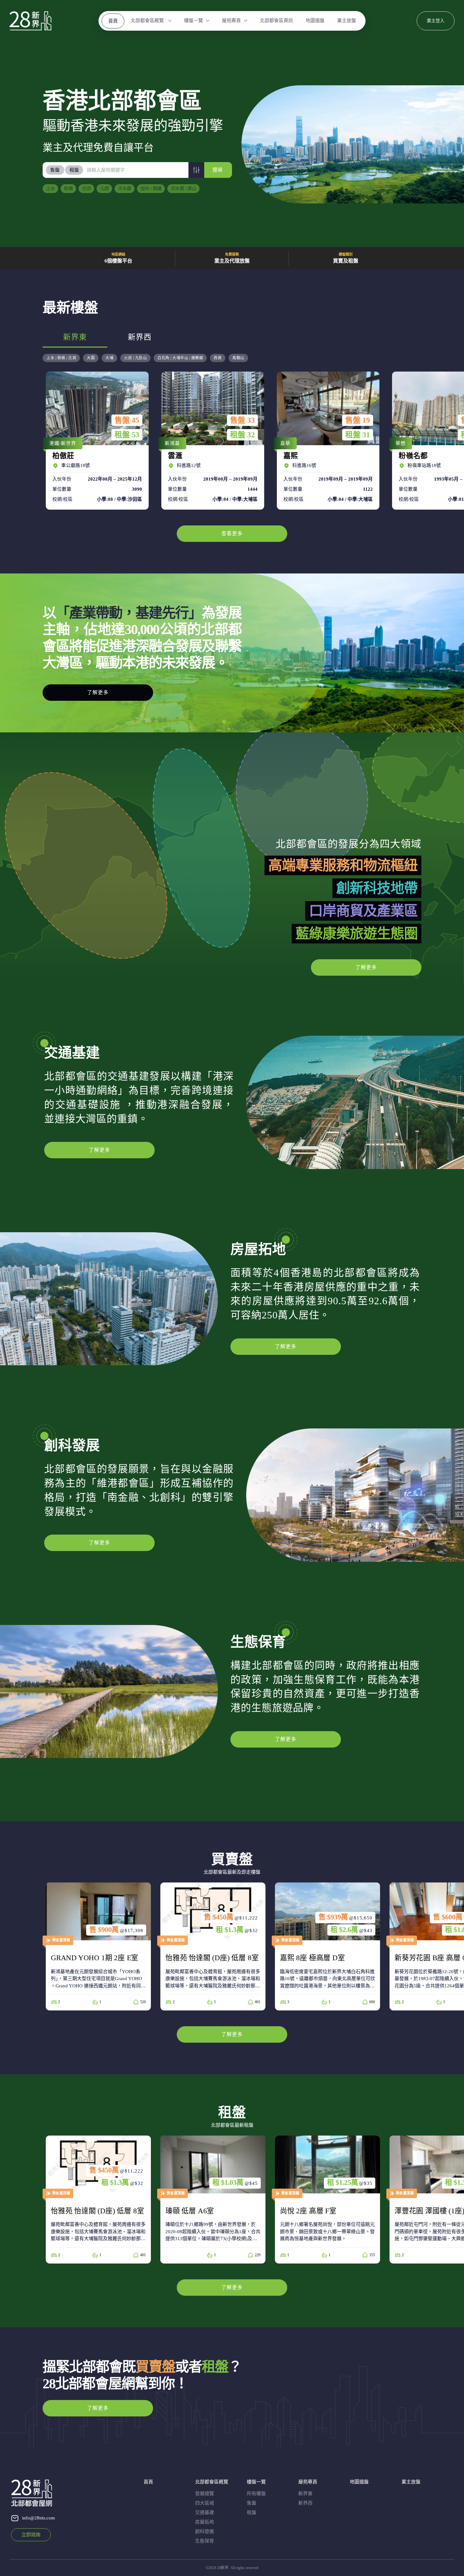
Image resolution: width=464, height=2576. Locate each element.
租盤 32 (242, 435)
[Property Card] (98, 1946)
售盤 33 (242, 420)
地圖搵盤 (315, 21)
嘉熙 (327, 440)
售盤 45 (127, 420)
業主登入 (436, 21)
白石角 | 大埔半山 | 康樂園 (180, 358)
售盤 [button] (55, 170)
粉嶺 (68, 188)
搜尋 (217, 170)
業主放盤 (347, 21)
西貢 (218, 358)
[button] (196, 170)
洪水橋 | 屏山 (184, 188)
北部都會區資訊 (276, 21)
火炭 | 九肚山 (135, 358)
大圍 (91, 358)
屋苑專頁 (231, 21)
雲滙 (211, 440)
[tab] (55, 170)
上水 (51, 188)
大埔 (109, 358)
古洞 (86, 188)
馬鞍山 (238, 358)
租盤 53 (127, 435)
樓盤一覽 (193, 21)
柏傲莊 (96, 440)
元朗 (104, 188)
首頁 (113, 21)
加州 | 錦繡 (151, 188)
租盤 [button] (74, 170)
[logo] (30, 21)
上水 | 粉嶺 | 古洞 (61, 358)
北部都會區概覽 (148, 21)
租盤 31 (358, 435)
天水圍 (125, 188)
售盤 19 (358, 420)
